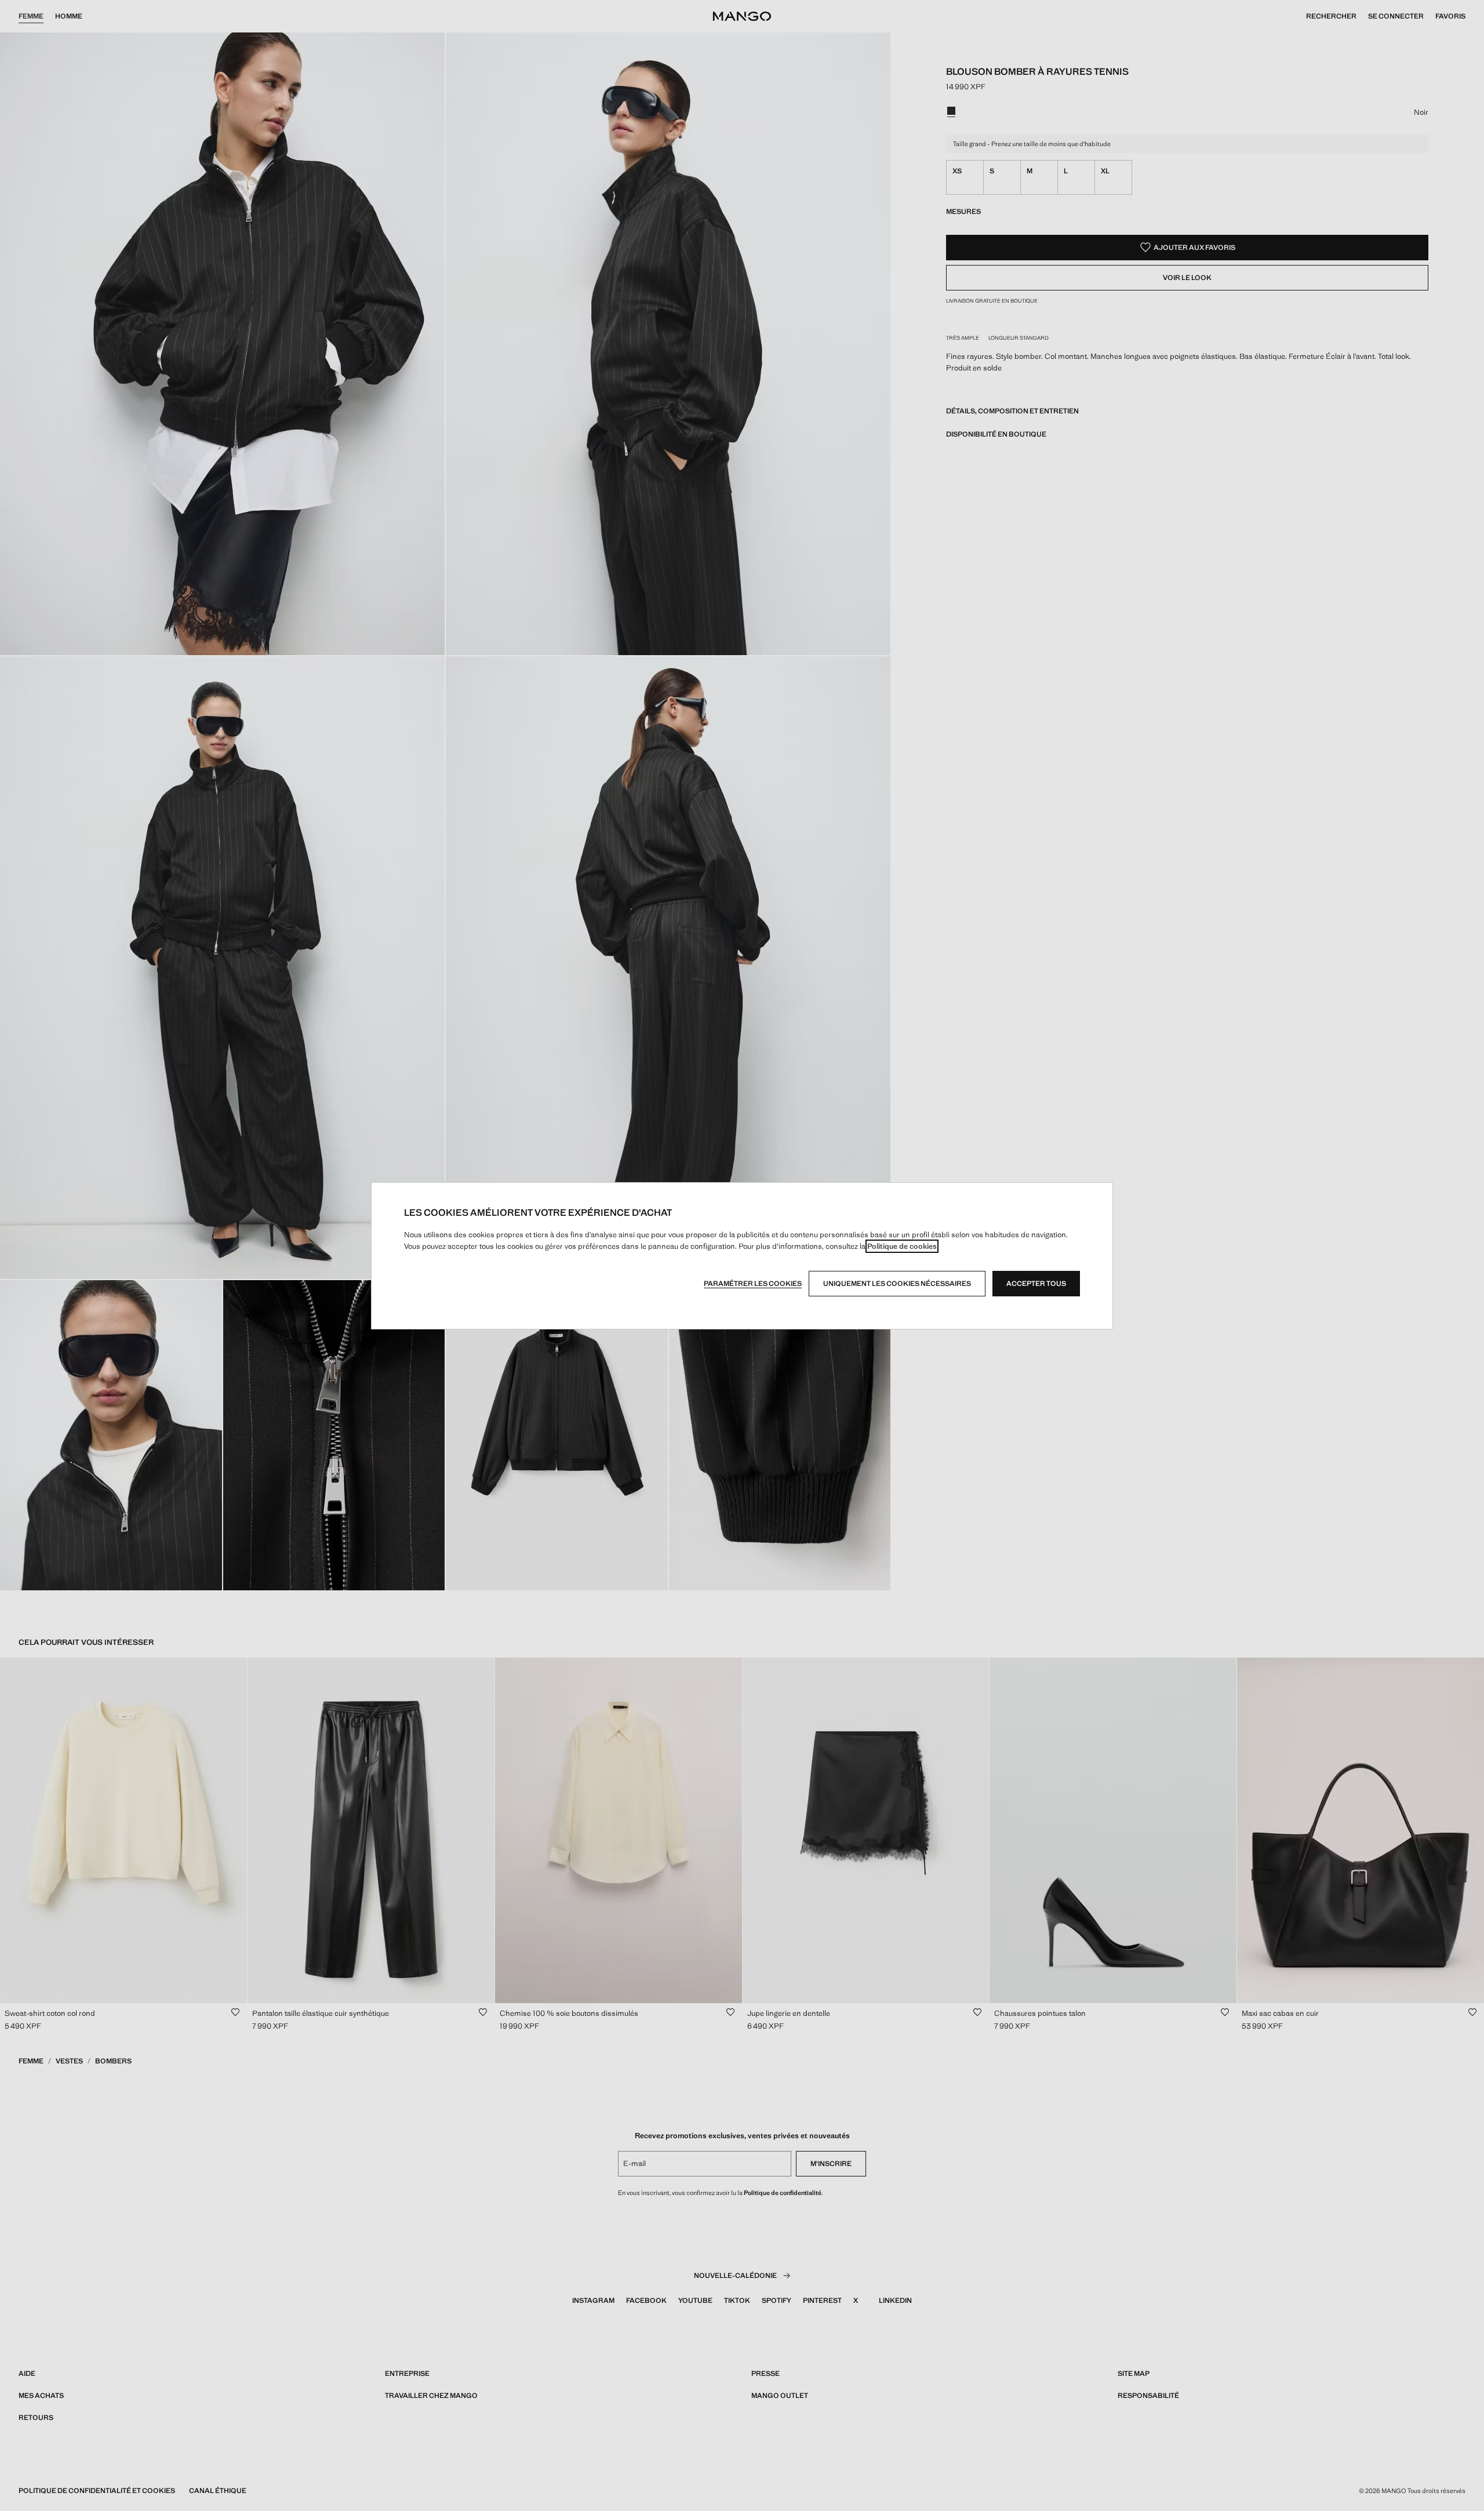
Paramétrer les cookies (753, 1284)
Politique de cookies (902, 1246)
